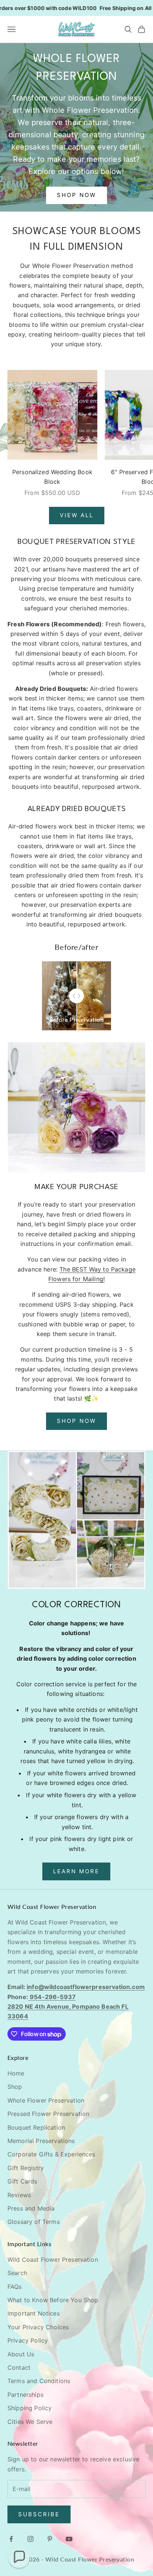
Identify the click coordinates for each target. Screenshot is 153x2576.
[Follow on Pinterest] (50, 2539)
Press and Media (31, 2208)
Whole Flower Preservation (46, 2100)
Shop (15, 2087)
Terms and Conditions (39, 2381)
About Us (21, 2354)
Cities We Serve (30, 2422)
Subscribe (39, 2514)
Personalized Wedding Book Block (52, 477)
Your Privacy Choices (38, 2327)
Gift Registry (26, 2168)
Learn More (76, 1871)
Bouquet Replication (36, 2127)
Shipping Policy (30, 2408)
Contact (19, 2367)
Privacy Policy (28, 2340)
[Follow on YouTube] (69, 2539)
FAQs (15, 2287)
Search (17, 2273)
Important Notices (34, 2313)
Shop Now (76, 195)
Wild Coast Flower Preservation (53, 2260)
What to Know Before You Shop (53, 2300)
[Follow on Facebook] (11, 2539)
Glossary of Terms (34, 2222)
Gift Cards (22, 2181)
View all (77, 515)
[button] (19, 2557)
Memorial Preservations (41, 2141)
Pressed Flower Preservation (48, 2114)
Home (16, 2073)
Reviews (19, 2195)
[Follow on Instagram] (30, 2539)
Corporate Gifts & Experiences (51, 2154)
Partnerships (25, 2395)
